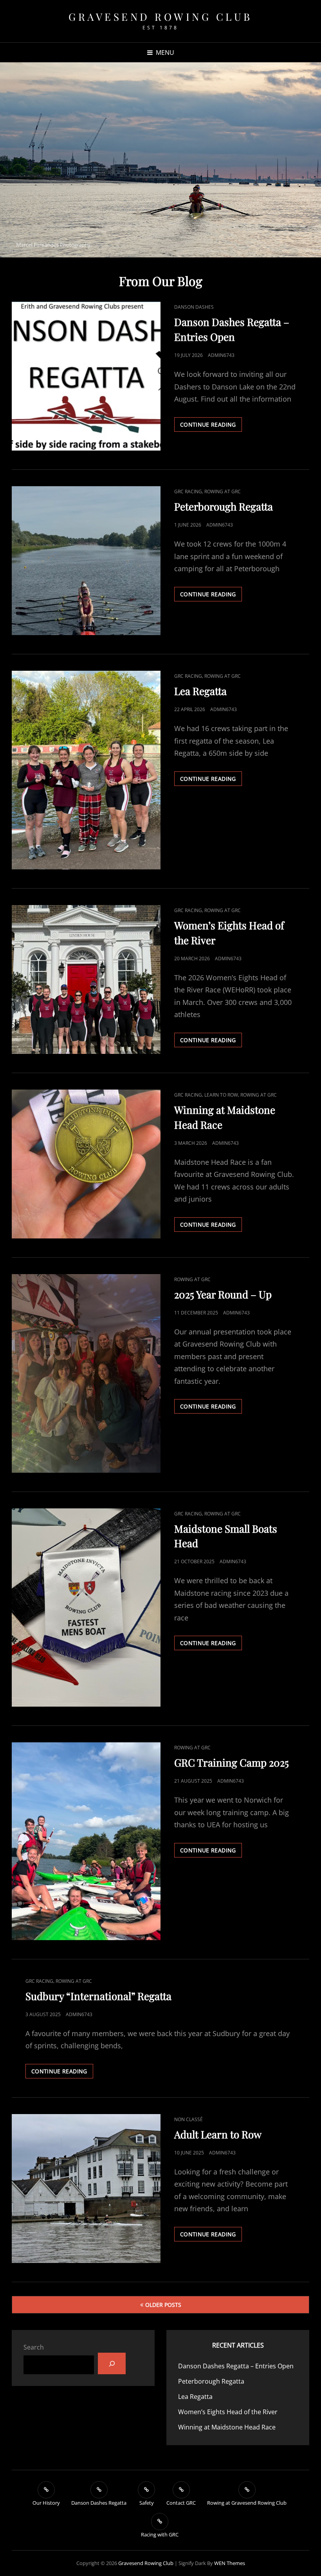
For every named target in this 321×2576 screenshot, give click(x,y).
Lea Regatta (200, 691)
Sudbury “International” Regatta (98, 1996)
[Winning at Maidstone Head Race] (86, 1164)
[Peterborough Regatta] (86, 561)
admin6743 (221, 355)
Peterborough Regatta (224, 506)
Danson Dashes (194, 307)
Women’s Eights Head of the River (228, 2412)
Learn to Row (221, 1095)
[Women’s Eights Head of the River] (86, 979)
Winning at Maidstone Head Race (227, 2427)
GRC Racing (188, 491)
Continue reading (211, 426)
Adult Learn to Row (218, 2134)
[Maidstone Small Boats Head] (86, 1608)
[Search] (112, 2363)
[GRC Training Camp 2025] (86, 1841)
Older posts (163, 2305)
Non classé (188, 2119)
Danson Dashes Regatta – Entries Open (236, 2366)
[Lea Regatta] (86, 770)
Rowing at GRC (223, 491)
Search (34, 2347)
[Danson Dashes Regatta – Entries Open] (86, 376)
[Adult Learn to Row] (86, 2189)
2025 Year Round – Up (223, 1294)
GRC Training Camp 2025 (232, 1762)
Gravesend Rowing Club (160, 17)
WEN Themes (230, 2563)
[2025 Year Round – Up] (86, 1373)
